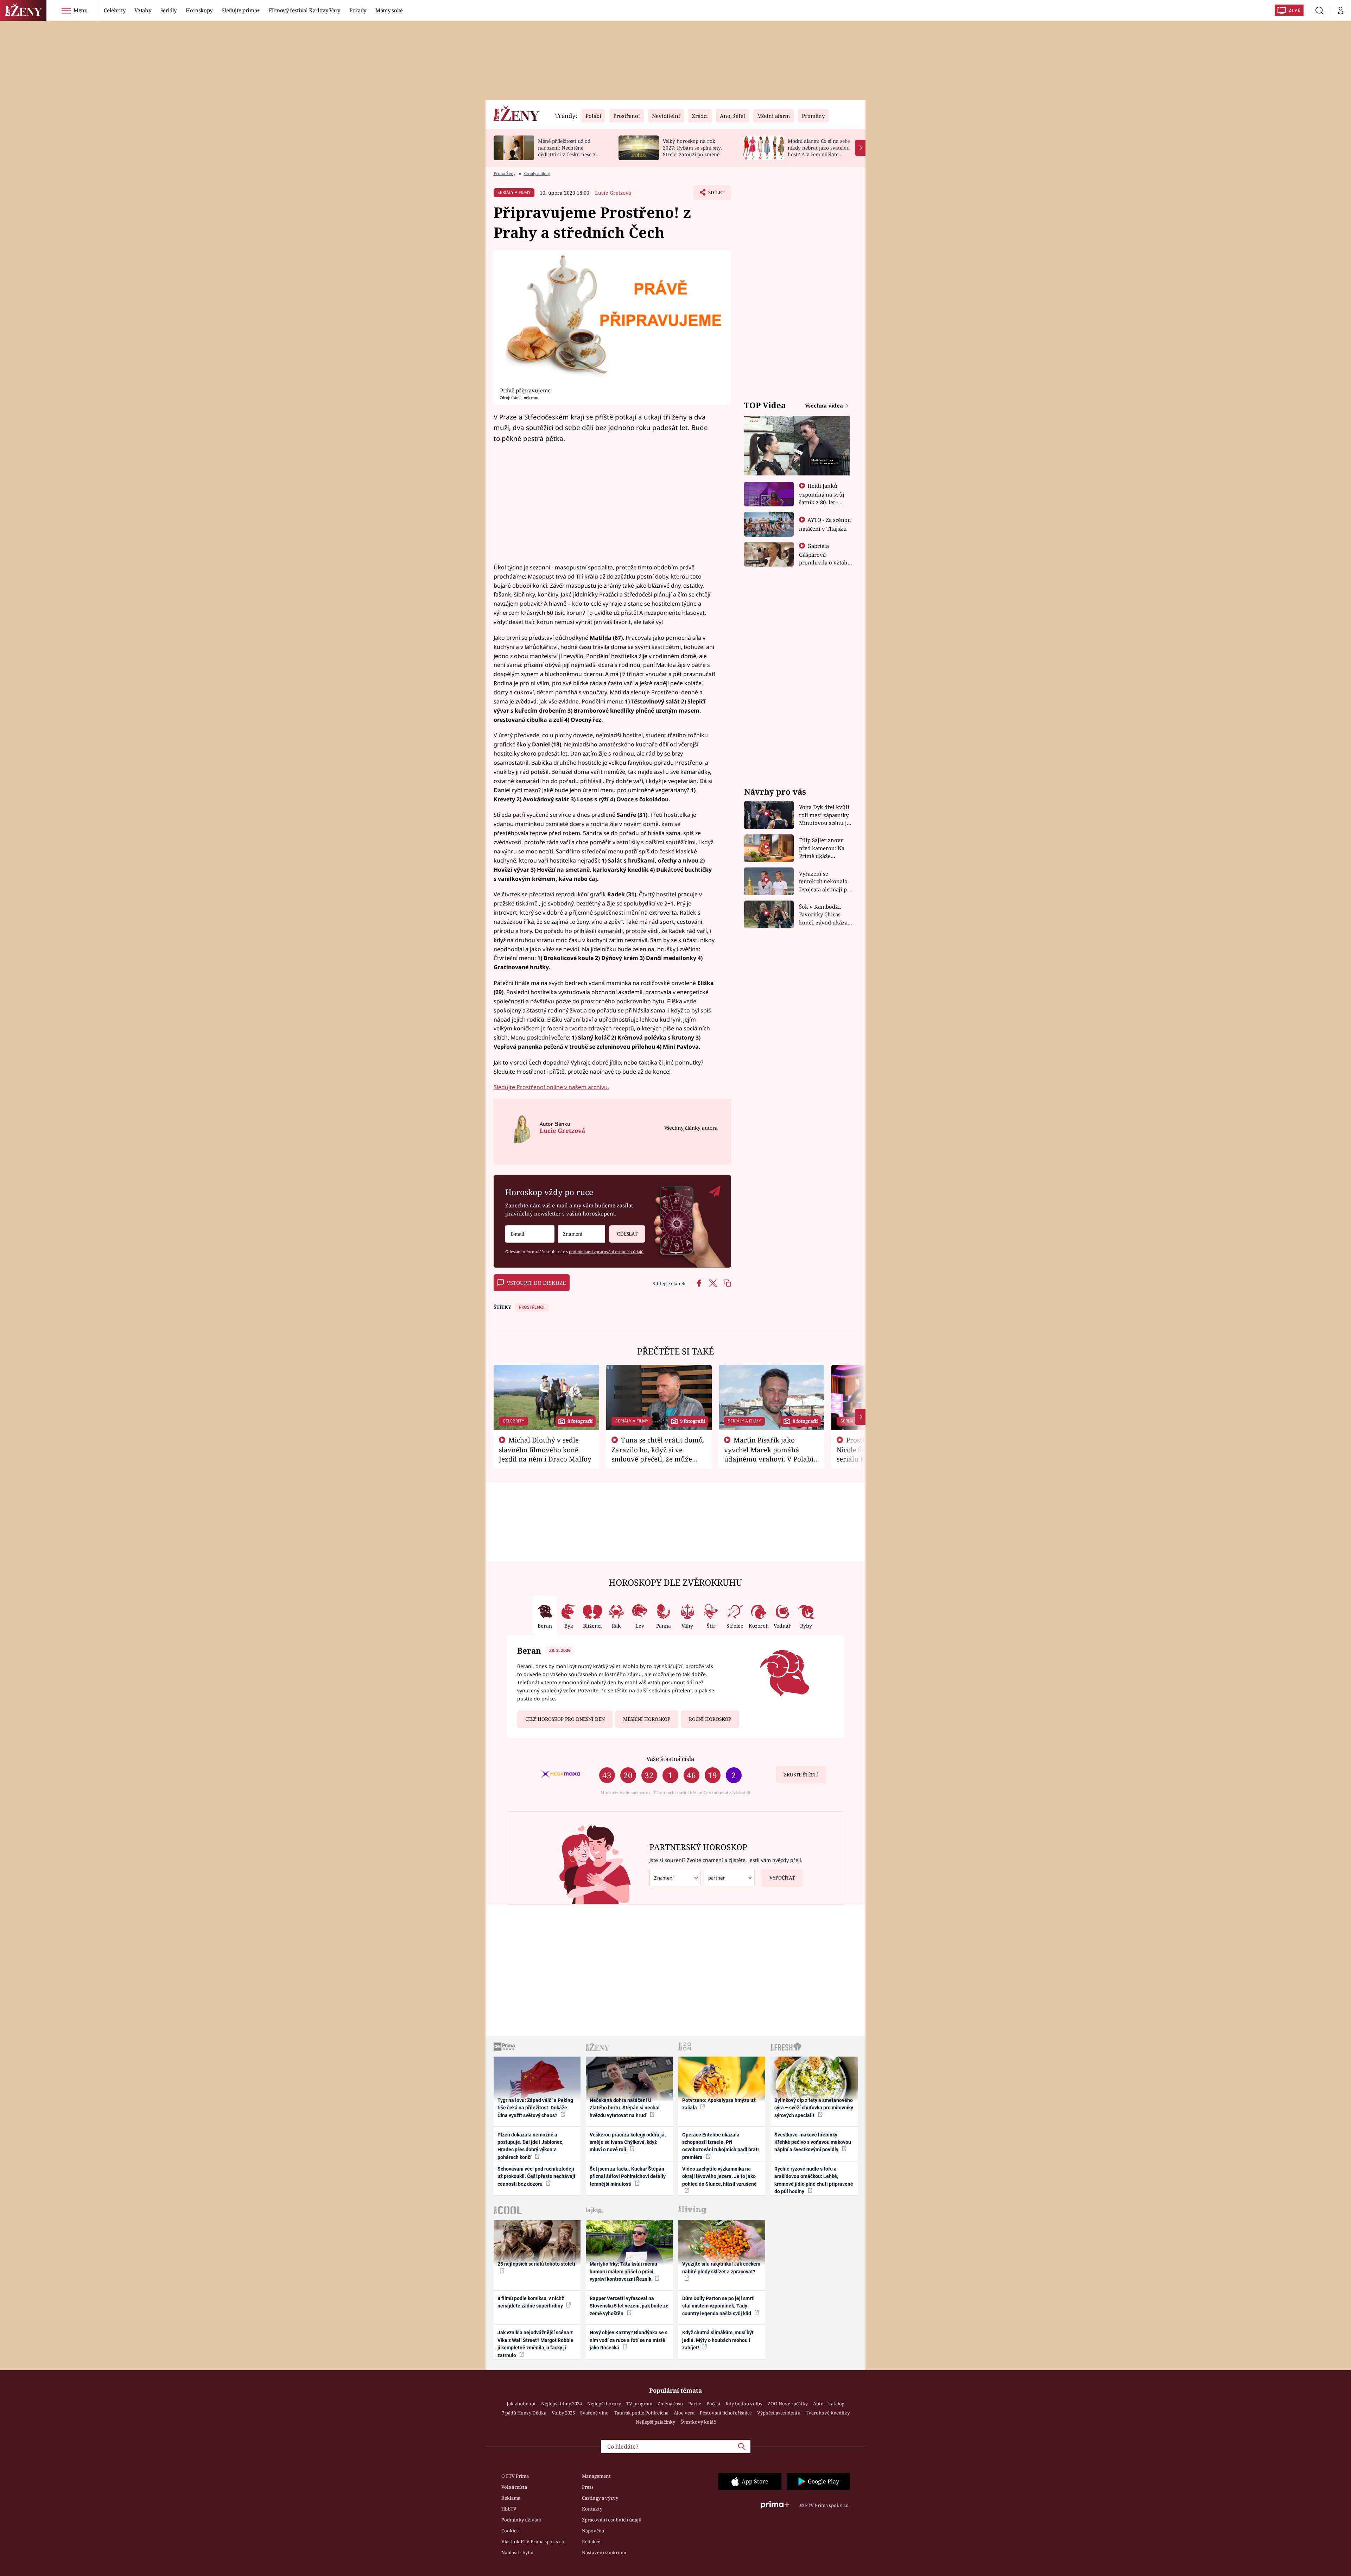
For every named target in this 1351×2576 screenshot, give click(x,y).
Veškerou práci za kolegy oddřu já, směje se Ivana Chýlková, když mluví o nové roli (628, 2142)
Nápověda (593, 2531)
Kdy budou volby (744, 2404)
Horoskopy (199, 10)
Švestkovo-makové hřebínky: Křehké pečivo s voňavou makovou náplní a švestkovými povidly (813, 2142)
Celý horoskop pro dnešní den (565, 1719)
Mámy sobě (389, 10)
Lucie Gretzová (613, 193)
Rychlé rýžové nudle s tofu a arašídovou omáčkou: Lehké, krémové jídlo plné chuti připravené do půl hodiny (814, 2180)
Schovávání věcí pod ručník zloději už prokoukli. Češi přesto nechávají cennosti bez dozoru (536, 2176)
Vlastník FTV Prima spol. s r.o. (533, 2542)
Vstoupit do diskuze (536, 1283)
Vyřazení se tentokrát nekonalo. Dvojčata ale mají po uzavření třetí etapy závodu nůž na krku (825, 882)
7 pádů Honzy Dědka (524, 2413)
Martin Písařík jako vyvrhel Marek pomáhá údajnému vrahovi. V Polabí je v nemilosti (769, 1454)
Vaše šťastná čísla (670, 1759)
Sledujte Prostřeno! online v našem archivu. (551, 1087)
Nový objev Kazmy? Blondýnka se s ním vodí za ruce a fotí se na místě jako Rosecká (629, 2340)
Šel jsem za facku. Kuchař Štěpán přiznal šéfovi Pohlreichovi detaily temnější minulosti (628, 2176)
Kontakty (592, 2509)
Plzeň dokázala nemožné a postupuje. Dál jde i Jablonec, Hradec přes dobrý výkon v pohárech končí (530, 2146)
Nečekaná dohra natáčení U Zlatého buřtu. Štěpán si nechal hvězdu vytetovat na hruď (625, 2108)
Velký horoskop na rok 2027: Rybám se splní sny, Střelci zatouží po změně (692, 148)
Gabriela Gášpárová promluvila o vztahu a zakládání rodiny (825, 558)
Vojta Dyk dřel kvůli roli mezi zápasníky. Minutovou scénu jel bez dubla (825, 815)
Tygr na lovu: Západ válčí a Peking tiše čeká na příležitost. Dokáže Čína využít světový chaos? (535, 2108)
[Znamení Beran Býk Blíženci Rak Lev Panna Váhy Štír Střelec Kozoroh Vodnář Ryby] (582, 1234)
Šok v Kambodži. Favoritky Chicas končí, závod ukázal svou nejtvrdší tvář (824, 915)
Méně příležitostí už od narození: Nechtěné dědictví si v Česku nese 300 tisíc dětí (570, 151)
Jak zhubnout (521, 2404)
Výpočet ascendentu (779, 2413)
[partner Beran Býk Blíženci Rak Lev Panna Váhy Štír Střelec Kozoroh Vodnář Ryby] (729, 1878)
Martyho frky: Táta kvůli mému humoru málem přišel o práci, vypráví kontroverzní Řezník (623, 2271)
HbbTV (509, 2509)
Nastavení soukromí (604, 2552)
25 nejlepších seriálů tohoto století (536, 2264)
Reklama (511, 2498)
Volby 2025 (563, 2413)
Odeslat (627, 1234)
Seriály (169, 10)
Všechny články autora (691, 1128)
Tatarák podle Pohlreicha (641, 2413)
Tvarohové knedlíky (828, 2413)
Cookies (510, 2531)
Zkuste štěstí (801, 1775)
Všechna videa (825, 405)
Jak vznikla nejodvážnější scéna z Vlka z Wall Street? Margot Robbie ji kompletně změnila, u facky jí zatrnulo (535, 2344)
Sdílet (716, 195)
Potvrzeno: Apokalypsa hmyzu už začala (719, 2104)
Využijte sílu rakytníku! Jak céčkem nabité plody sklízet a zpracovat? (721, 2268)
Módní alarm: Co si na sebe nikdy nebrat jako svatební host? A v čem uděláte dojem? (819, 151)
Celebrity (115, 10)
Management (596, 2476)
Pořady (358, 10)
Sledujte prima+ (241, 10)
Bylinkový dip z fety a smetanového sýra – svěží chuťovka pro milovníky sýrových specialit (814, 2108)
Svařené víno (594, 2413)
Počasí (713, 2404)
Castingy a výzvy (600, 2498)
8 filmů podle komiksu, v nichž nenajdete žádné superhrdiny (531, 2302)
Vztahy (143, 10)
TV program (639, 2404)
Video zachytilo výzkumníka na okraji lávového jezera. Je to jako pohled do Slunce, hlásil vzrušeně (719, 2176)
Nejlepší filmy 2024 (562, 2404)
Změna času (670, 2404)
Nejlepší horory (604, 2404)
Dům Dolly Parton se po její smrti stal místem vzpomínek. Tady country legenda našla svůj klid (718, 2306)
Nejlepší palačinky (655, 2422)
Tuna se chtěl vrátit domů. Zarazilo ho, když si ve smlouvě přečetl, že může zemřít (658, 1454)
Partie (695, 2404)
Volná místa (514, 2487)
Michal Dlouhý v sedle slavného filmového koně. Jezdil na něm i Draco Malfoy (545, 1450)
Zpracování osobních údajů (612, 2520)
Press (588, 2487)
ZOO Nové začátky (788, 2404)
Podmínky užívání (521, 2520)
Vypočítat (782, 1878)
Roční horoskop (710, 1719)
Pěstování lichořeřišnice (726, 2413)
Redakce (591, 2542)
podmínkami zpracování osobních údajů (606, 1252)
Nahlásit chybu (517, 2552)
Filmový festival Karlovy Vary (305, 10)
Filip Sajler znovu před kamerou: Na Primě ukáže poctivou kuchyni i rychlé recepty (823, 848)
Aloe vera (684, 2413)
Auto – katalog (829, 2404)
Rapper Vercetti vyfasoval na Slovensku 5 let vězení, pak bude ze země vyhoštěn (629, 2306)
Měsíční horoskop (647, 1719)
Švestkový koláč (698, 2422)
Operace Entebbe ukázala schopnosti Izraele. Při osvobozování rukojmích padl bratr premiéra (721, 2146)
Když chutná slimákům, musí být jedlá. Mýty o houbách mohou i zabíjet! (718, 2340)
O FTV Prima (515, 2476)
